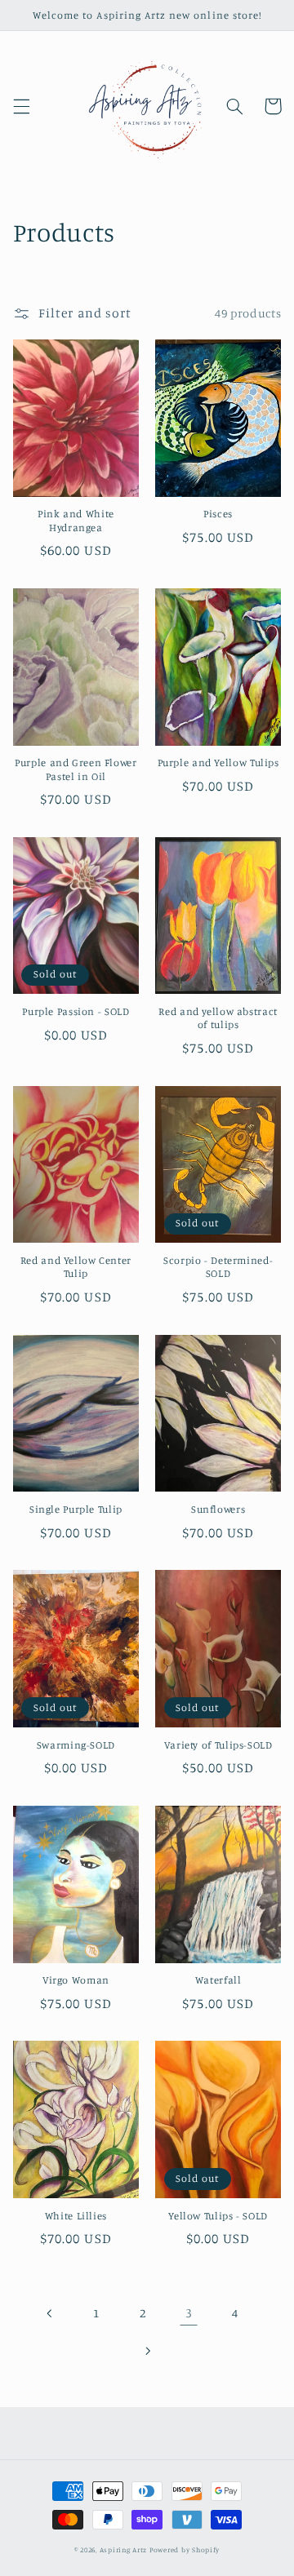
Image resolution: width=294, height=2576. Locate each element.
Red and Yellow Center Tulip (76, 1267)
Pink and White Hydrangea (76, 520)
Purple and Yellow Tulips (218, 763)
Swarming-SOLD (76, 1745)
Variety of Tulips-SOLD (218, 1745)
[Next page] (147, 2351)
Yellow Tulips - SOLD (218, 2216)
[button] (21, 106)
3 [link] (189, 2313)
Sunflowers (218, 1509)
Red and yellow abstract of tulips (218, 1018)
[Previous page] (50, 2313)
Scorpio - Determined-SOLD (218, 1267)
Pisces (218, 514)
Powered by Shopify (185, 2549)
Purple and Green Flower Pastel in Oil (76, 769)
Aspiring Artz (124, 2549)
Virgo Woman (76, 1980)
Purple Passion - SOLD (76, 1011)
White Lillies (76, 2216)
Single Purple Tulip (76, 1509)
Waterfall (218, 1980)
